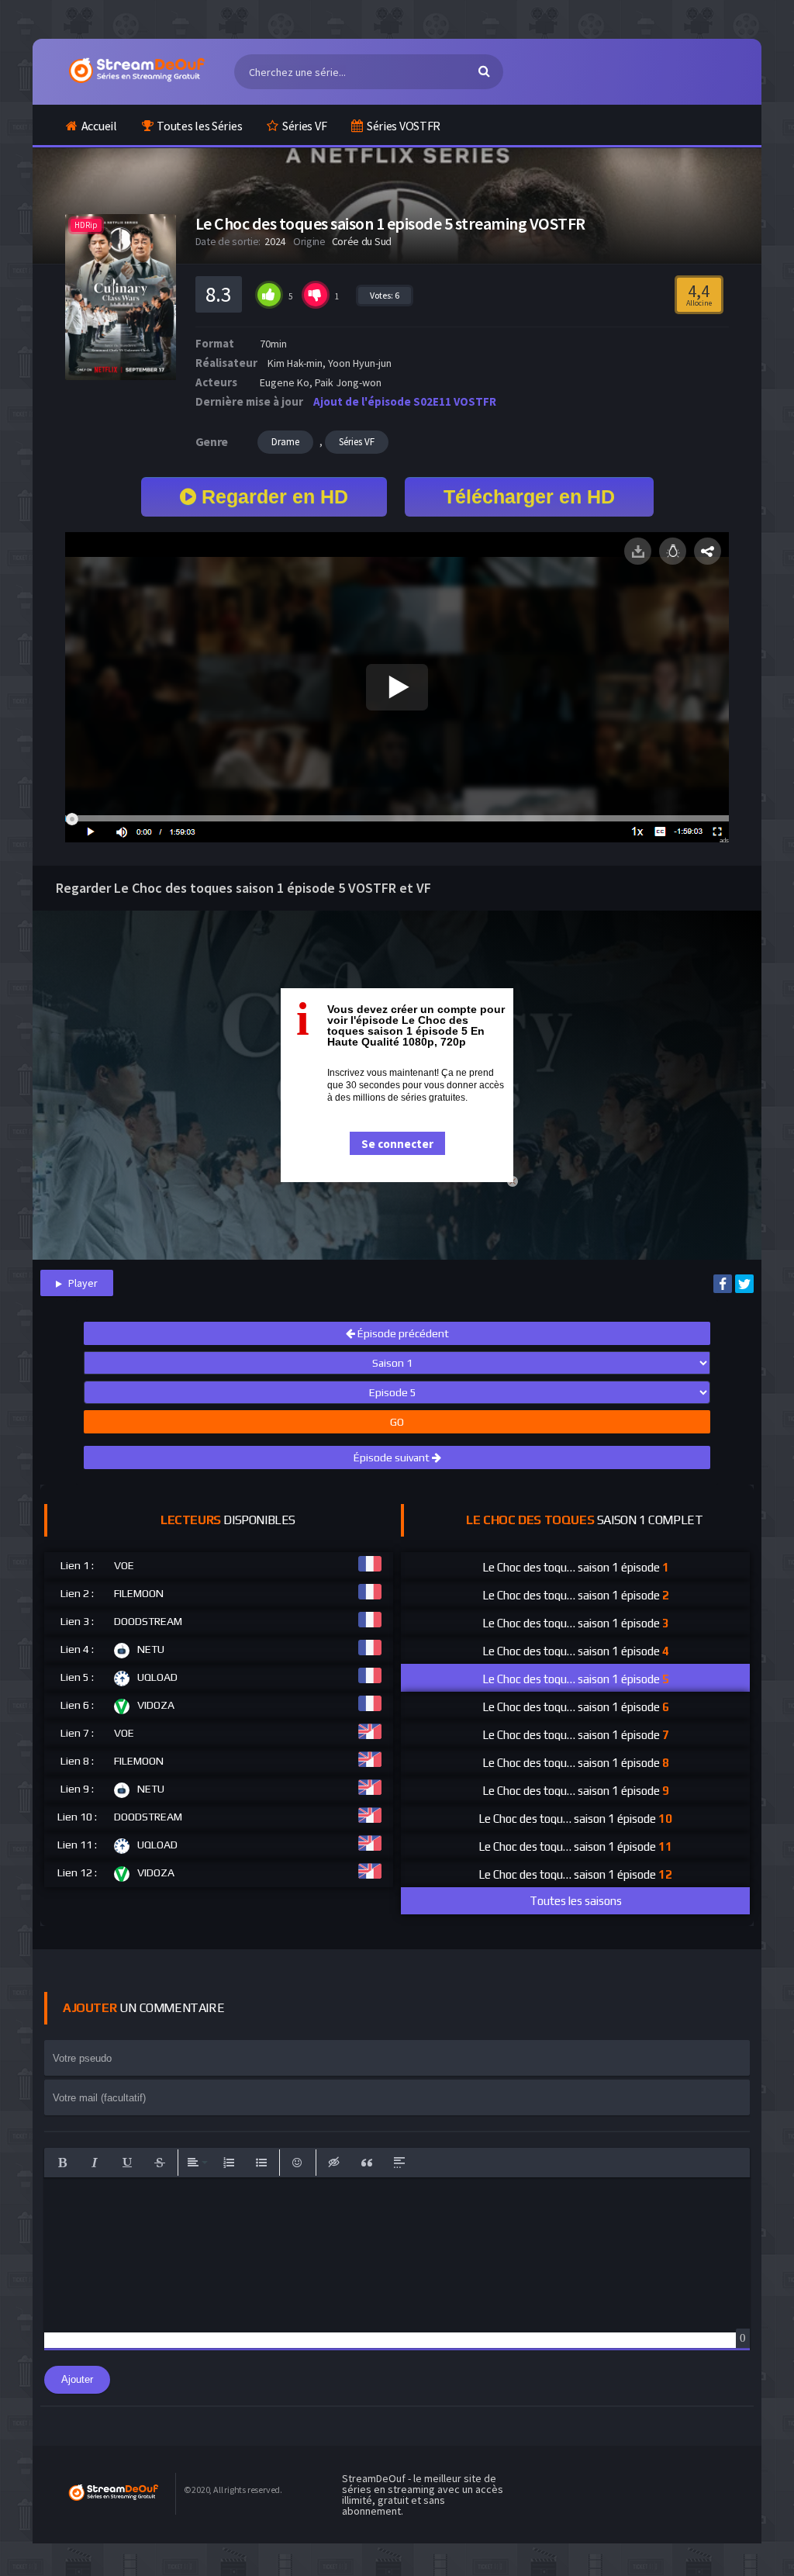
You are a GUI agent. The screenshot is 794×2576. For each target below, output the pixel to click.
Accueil (99, 126)
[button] (62, 2163)
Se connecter (397, 1144)
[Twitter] (744, 1284)
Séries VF (304, 126)
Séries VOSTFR (404, 126)
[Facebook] (723, 1284)
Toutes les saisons (576, 1901)
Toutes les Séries (199, 126)
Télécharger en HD (529, 496)
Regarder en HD (272, 496)
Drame (285, 442)
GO (397, 1422)
